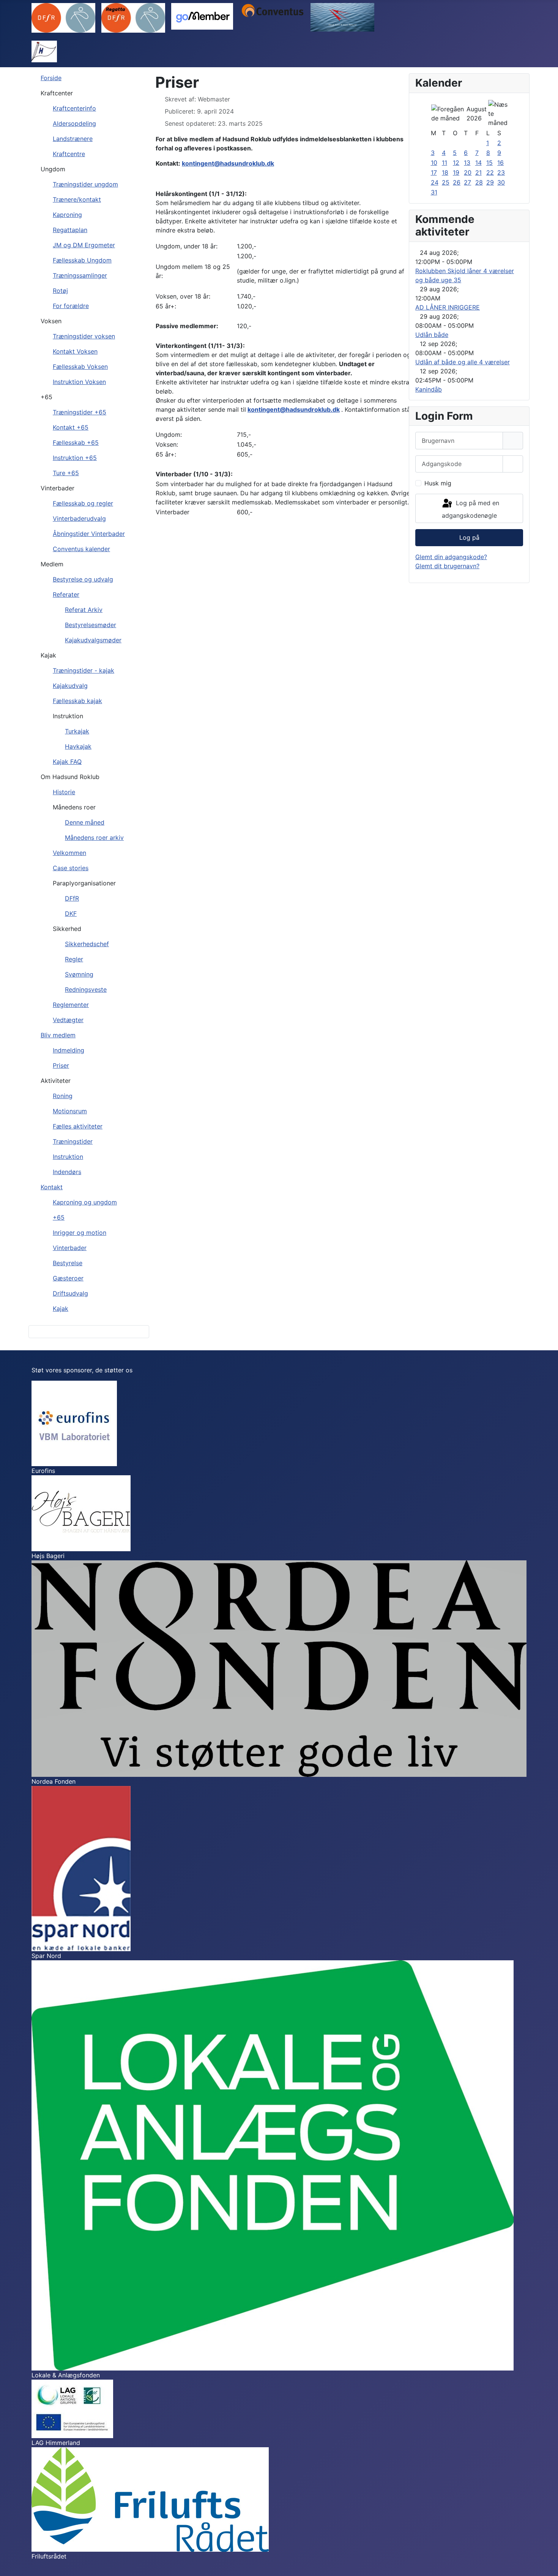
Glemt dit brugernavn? (447, 566)
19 (456, 172)
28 (479, 182)
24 (435, 182)
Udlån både (432, 335)
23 (501, 172)
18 (445, 172)
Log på (469, 537)
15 (489, 163)
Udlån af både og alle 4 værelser (463, 362)
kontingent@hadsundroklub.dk (228, 163)
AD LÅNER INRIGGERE (448, 307)
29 (490, 182)
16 (500, 163)
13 (467, 163)
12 (456, 163)
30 (501, 182)
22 (490, 172)
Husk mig (438, 483)
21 (478, 172)
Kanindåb (429, 389)
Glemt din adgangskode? (451, 557)
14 (478, 163)
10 (434, 163)
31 (434, 192)
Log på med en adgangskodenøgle (471, 510)
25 (446, 182)
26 (457, 182)
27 (467, 182)
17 (434, 172)
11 (445, 163)
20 (468, 172)
